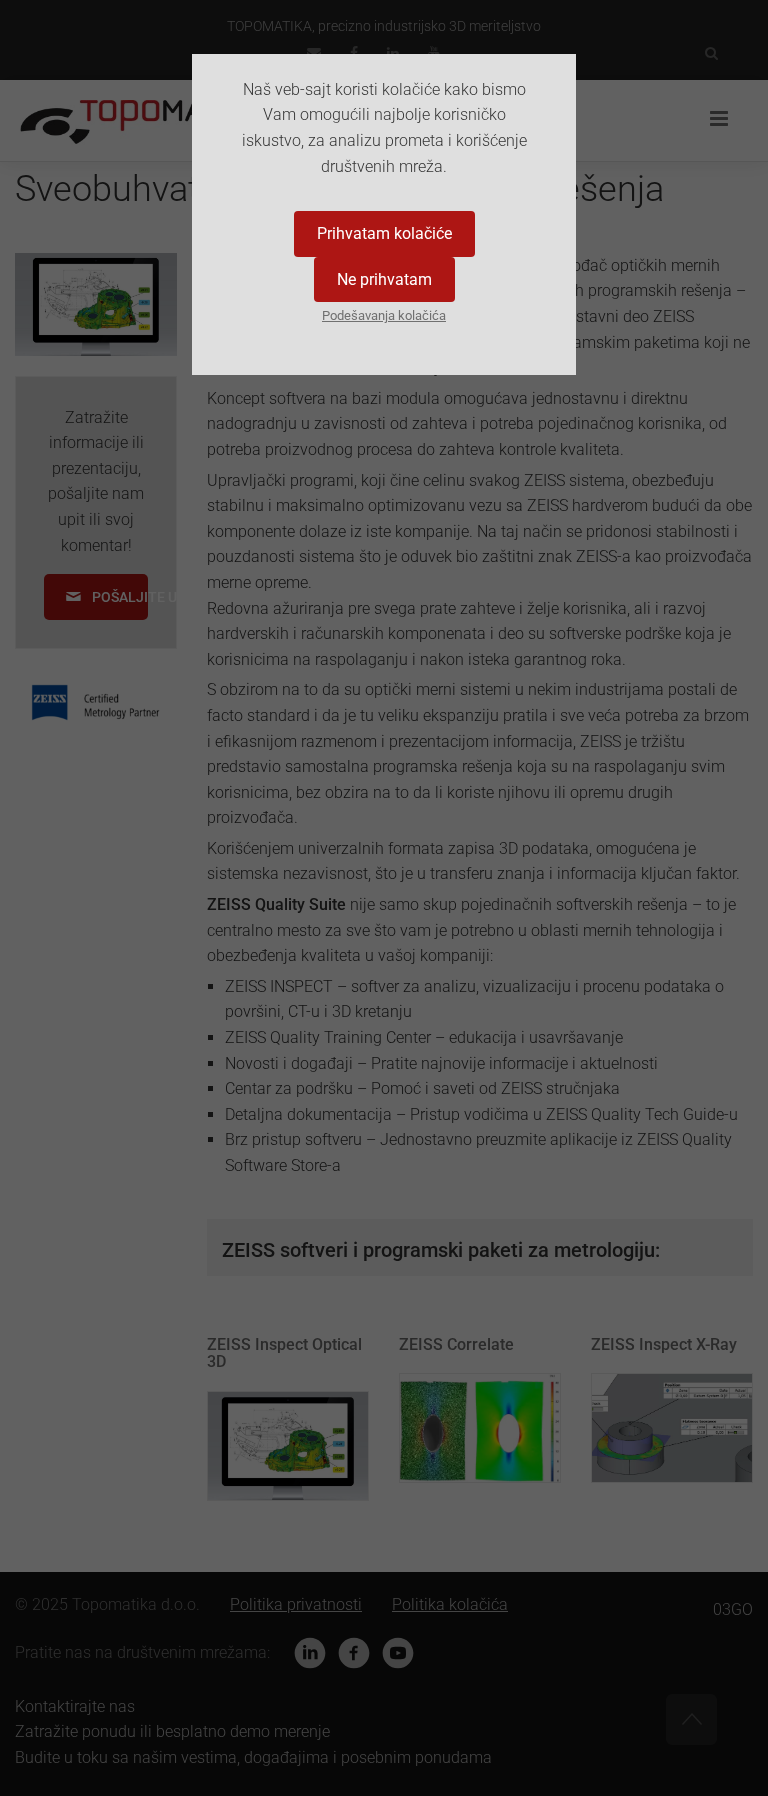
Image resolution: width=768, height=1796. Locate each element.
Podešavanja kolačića (384, 315)
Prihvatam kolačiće (384, 233)
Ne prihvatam (384, 279)
